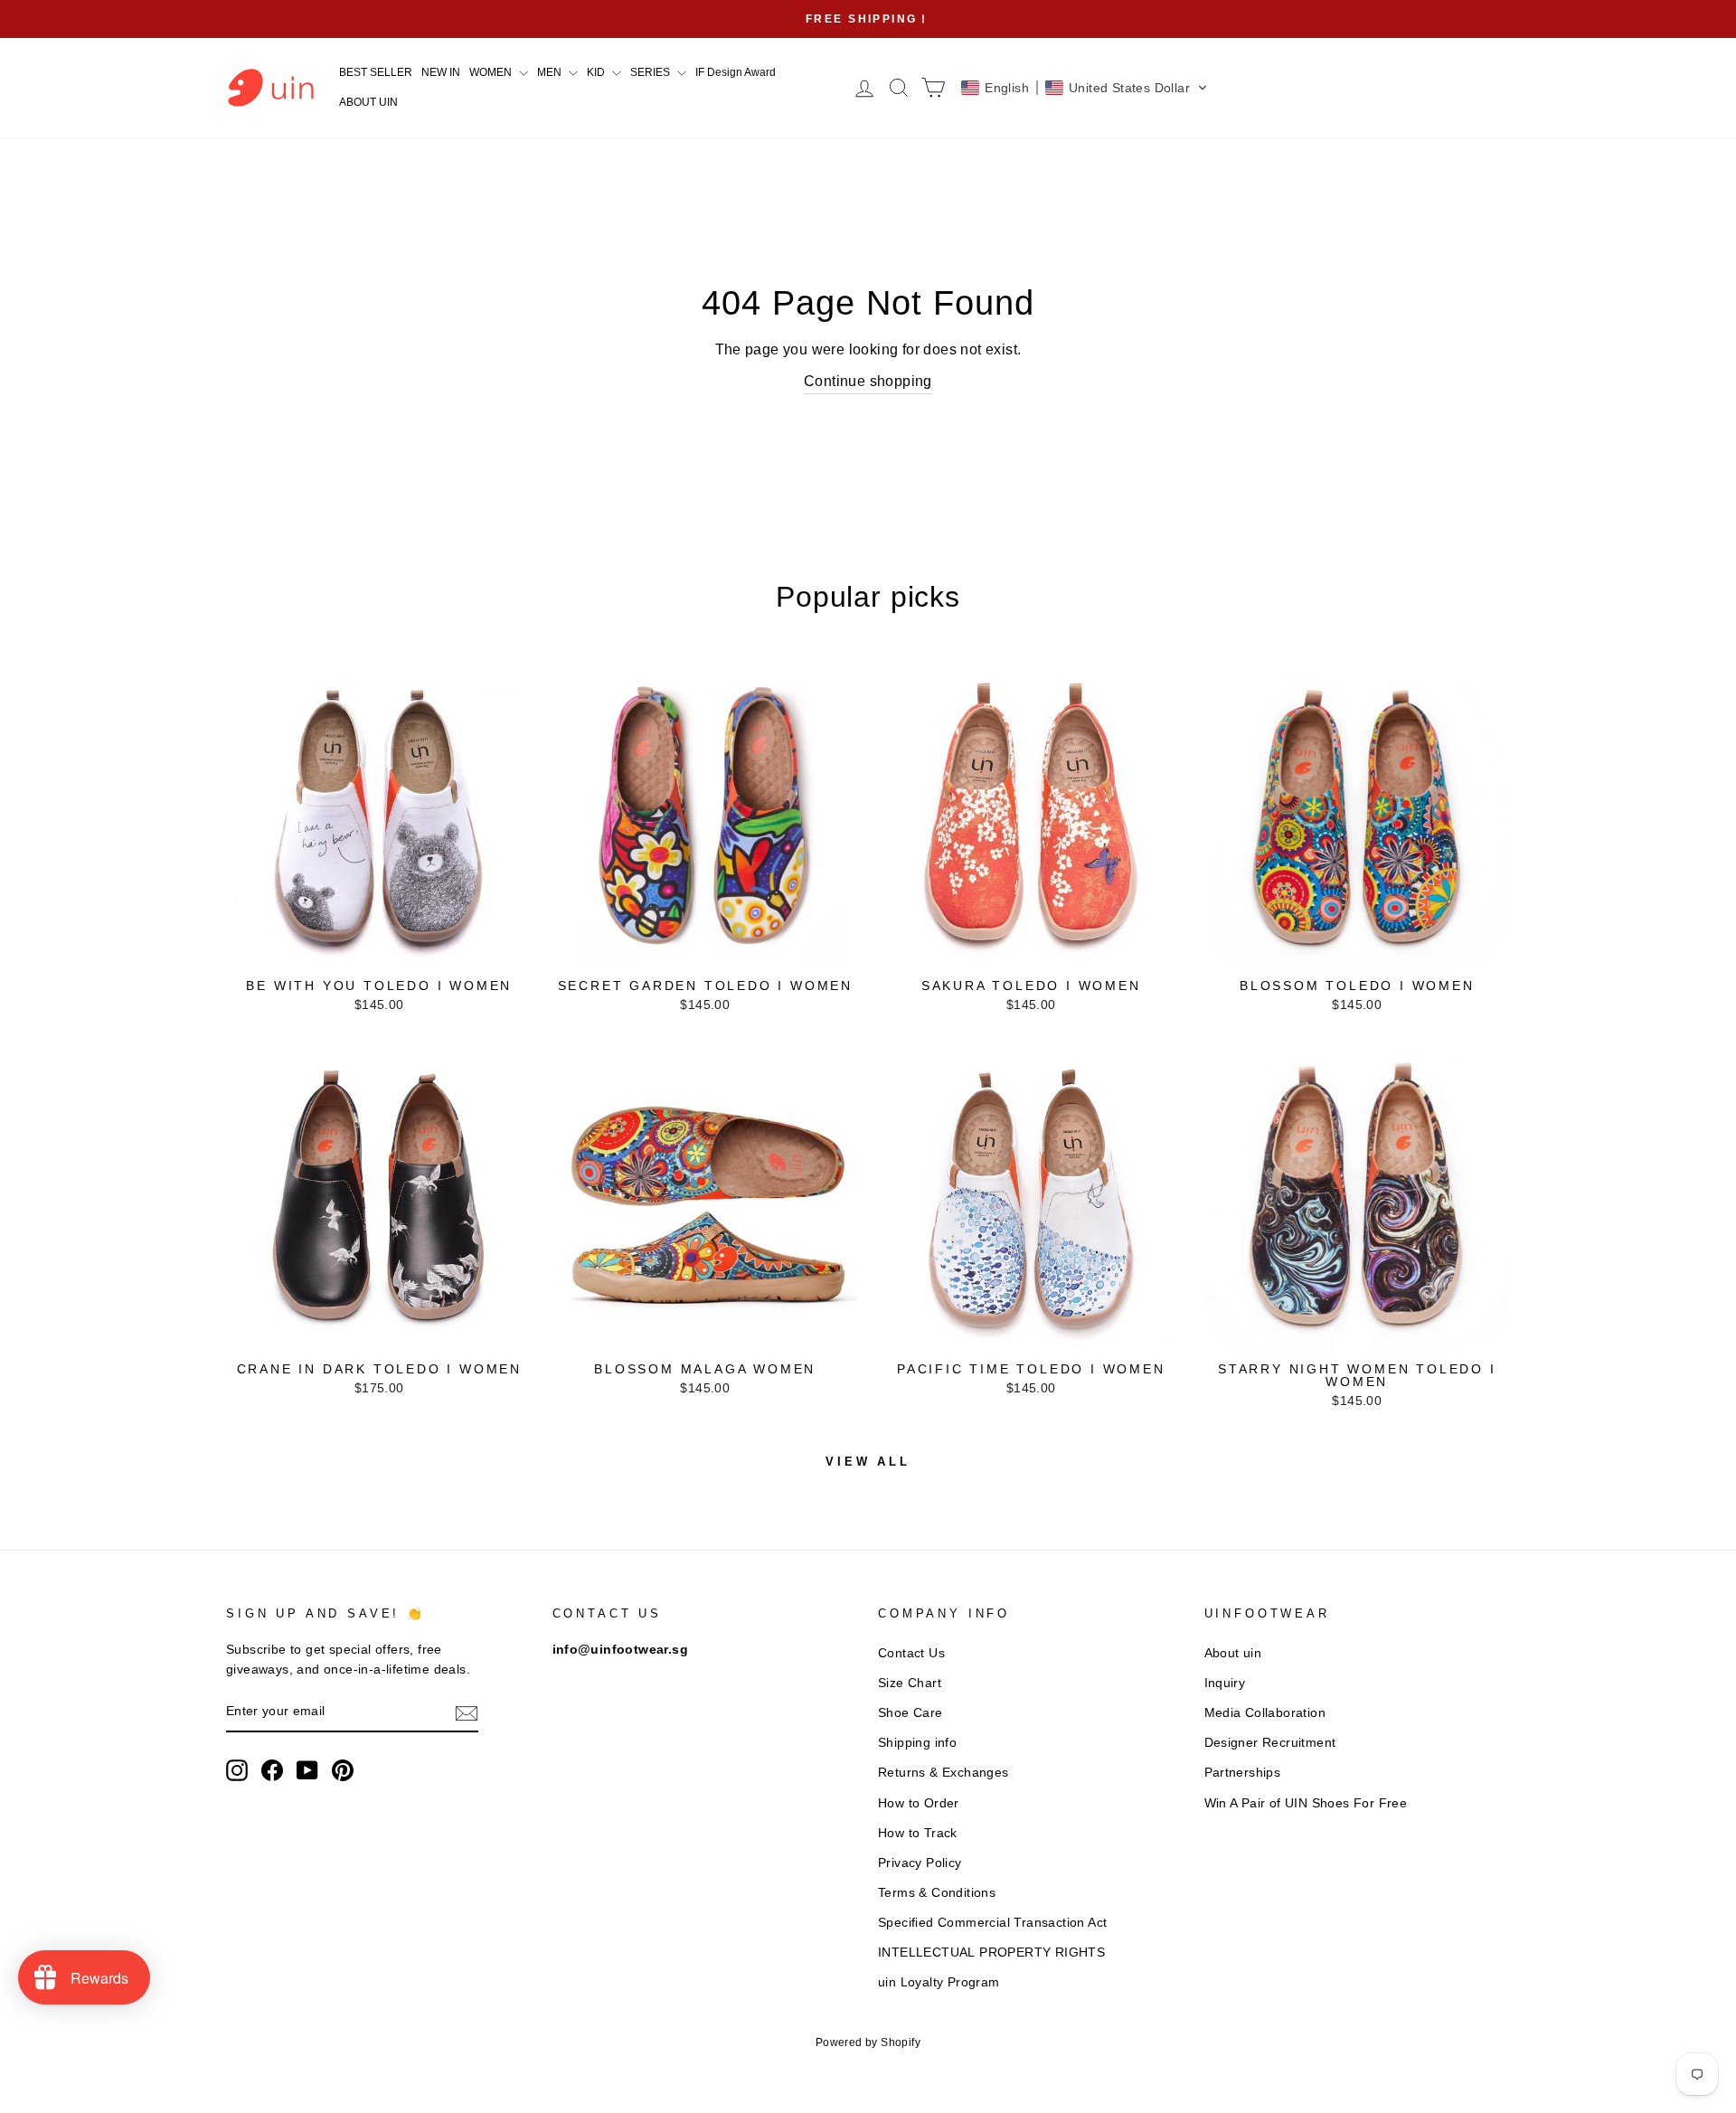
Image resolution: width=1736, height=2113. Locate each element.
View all (868, 1462)
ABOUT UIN (368, 102)
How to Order (919, 1803)
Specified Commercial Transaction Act (992, 1923)
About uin (1233, 1653)
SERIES (651, 72)
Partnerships (1243, 1773)
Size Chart (910, 1683)
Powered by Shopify (868, 2042)
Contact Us (911, 1653)
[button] (1085, 88)
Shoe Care (910, 1713)
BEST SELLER (376, 72)
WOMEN (492, 72)
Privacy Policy (920, 1863)
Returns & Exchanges (943, 1773)
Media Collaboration (1265, 1713)
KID (597, 72)
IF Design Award (736, 72)
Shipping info (917, 1743)
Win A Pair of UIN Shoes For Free (1306, 1803)
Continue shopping (868, 381)
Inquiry (1225, 1683)
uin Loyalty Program (939, 1982)
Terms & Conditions (937, 1893)
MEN (551, 72)
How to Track (918, 1833)
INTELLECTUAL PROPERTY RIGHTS (991, 1953)
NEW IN (441, 72)
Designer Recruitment (1270, 1743)
